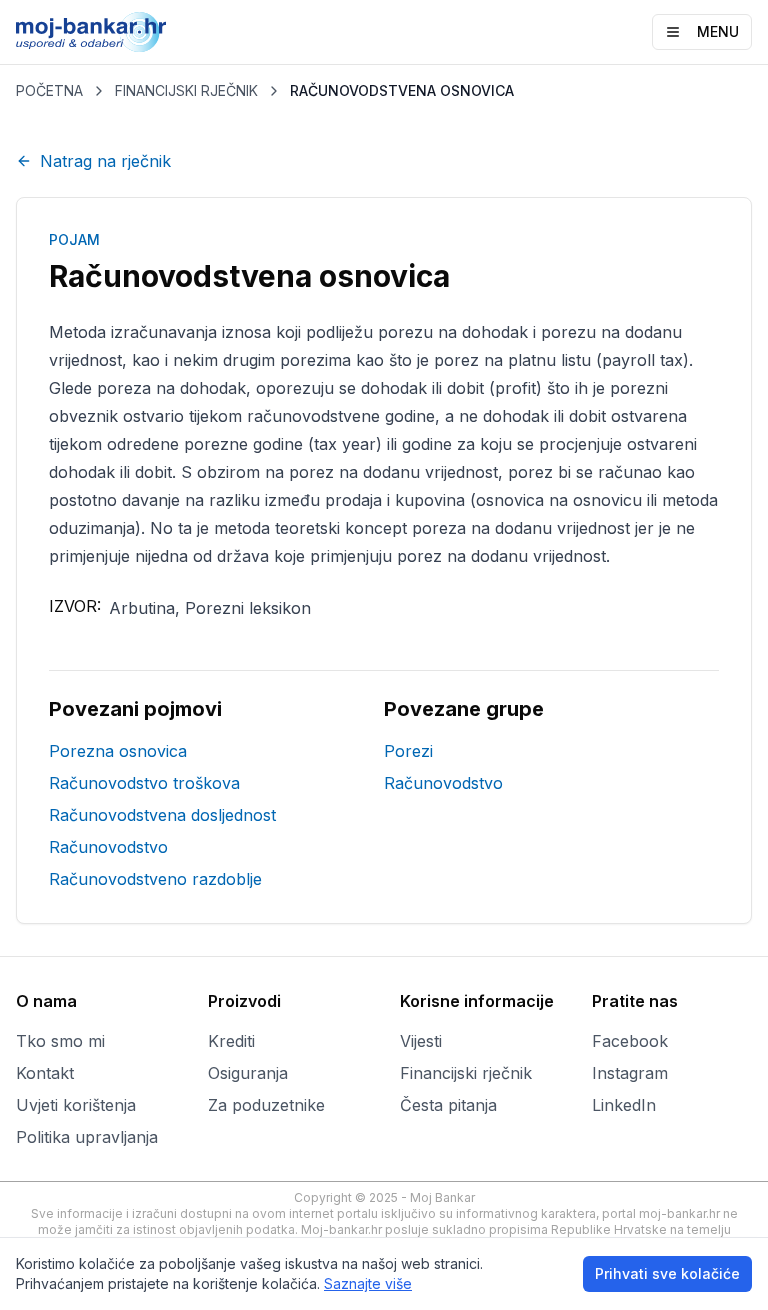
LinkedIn (624, 1105)
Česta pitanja (448, 1105)
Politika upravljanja (87, 1137)
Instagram (630, 1073)
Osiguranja (248, 1073)
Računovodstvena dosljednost (162, 815)
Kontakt (45, 1073)
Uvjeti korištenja (76, 1105)
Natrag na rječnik (105, 161)
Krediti (231, 1041)
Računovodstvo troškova (144, 783)
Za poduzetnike (266, 1105)
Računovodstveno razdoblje (155, 879)
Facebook (630, 1041)
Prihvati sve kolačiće (667, 1273)
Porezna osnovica (118, 751)
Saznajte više (368, 1283)
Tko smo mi (60, 1041)
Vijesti (421, 1041)
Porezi (408, 751)
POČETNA (49, 90)
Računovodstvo (108, 847)
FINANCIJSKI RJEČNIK (186, 90)
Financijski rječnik (466, 1073)
